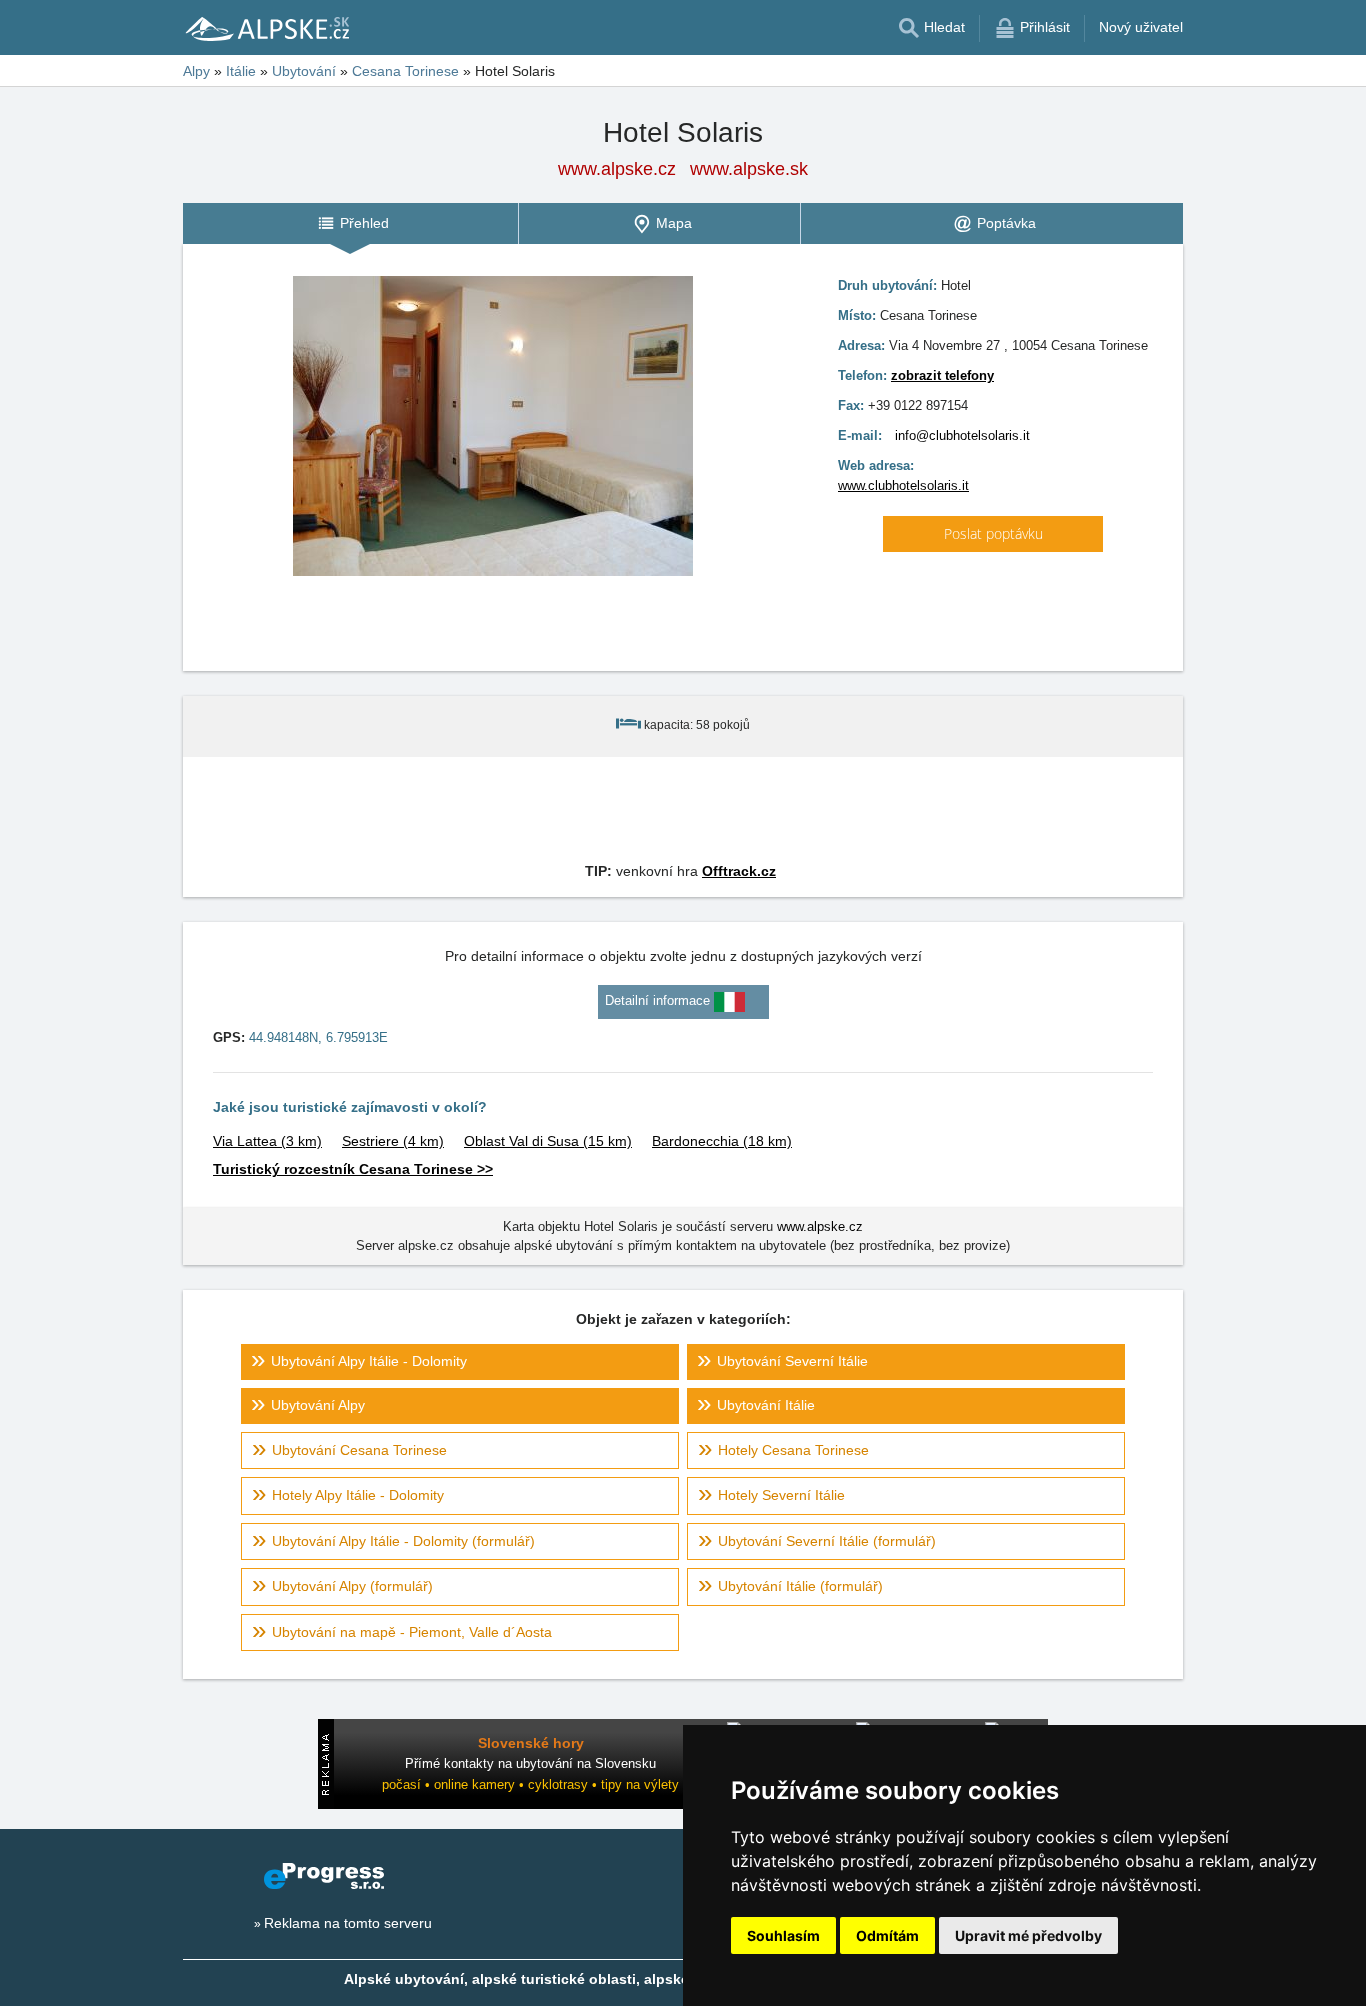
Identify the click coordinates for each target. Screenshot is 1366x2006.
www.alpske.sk (749, 169)
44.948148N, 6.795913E (318, 1037)
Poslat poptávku (993, 533)
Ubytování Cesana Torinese (359, 1450)
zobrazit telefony (942, 375)
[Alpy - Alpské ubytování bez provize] (266, 28)
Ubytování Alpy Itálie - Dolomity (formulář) (403, 1541)
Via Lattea (267, 1141)
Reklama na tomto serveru (348, 1923)
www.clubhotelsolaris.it (903, 485)
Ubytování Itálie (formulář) (800, 1586)
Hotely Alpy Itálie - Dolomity (358, 1495)
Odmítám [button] (887, 1935)
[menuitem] (350, 223)
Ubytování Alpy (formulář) (352, 1586)
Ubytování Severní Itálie (792, 1361)
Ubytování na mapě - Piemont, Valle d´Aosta (412, 1632)
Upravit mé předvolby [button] (1028, 1935)
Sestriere (393, 1141)
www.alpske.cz (617, 169)
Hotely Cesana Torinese (793, 1450)
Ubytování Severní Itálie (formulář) (827, 1541)
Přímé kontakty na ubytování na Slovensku (530, 1763)
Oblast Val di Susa (548, 1141)
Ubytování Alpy (318, 1405)
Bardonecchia (722, 1141)
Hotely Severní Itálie (781, 1495)
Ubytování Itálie (766, 1405)
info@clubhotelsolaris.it (962, 435)
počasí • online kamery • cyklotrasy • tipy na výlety (530, 1784)
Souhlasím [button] (783, 1935)
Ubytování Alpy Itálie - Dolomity (369, 1361)
